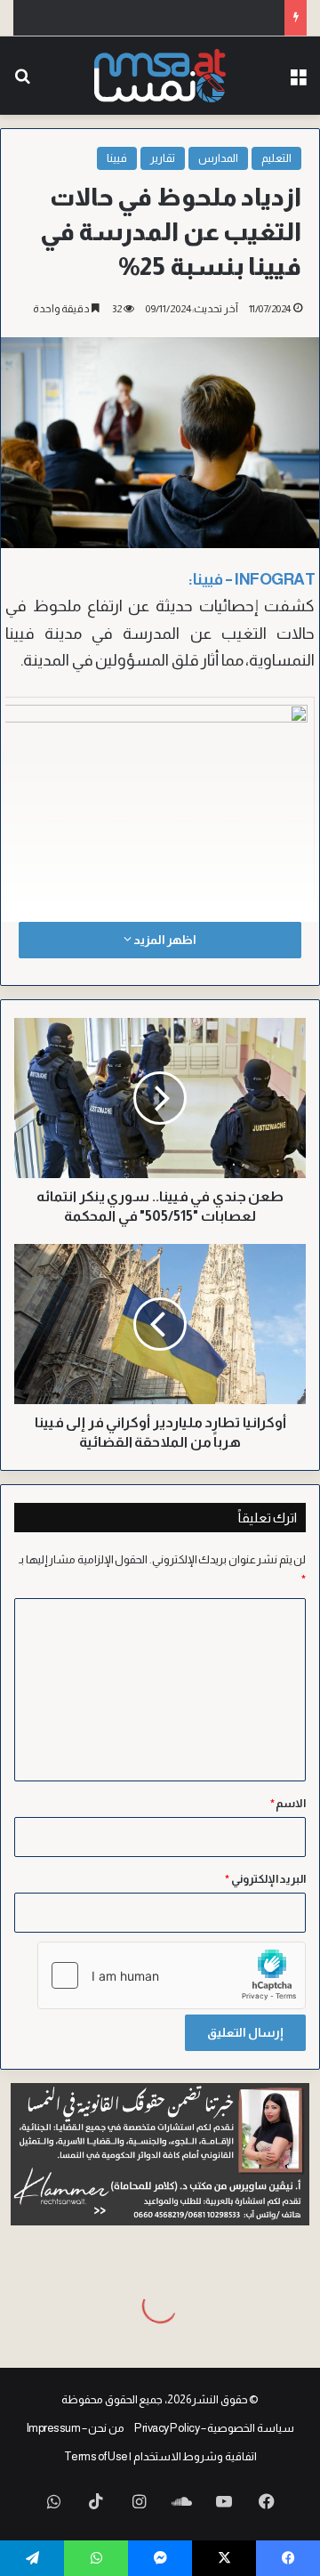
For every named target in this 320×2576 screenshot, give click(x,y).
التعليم (276, 158)
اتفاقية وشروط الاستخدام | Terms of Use (160, 2456)
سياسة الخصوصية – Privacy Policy (214, 2428)
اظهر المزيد (164, 940)
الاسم (288, 1803)
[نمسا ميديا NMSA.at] (160, 76)
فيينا (117, 158)
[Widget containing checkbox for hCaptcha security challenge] (172, 1975)
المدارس (218, 158)
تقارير (163, 158)
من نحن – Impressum (76, 2428)
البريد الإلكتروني (265, 1879)
